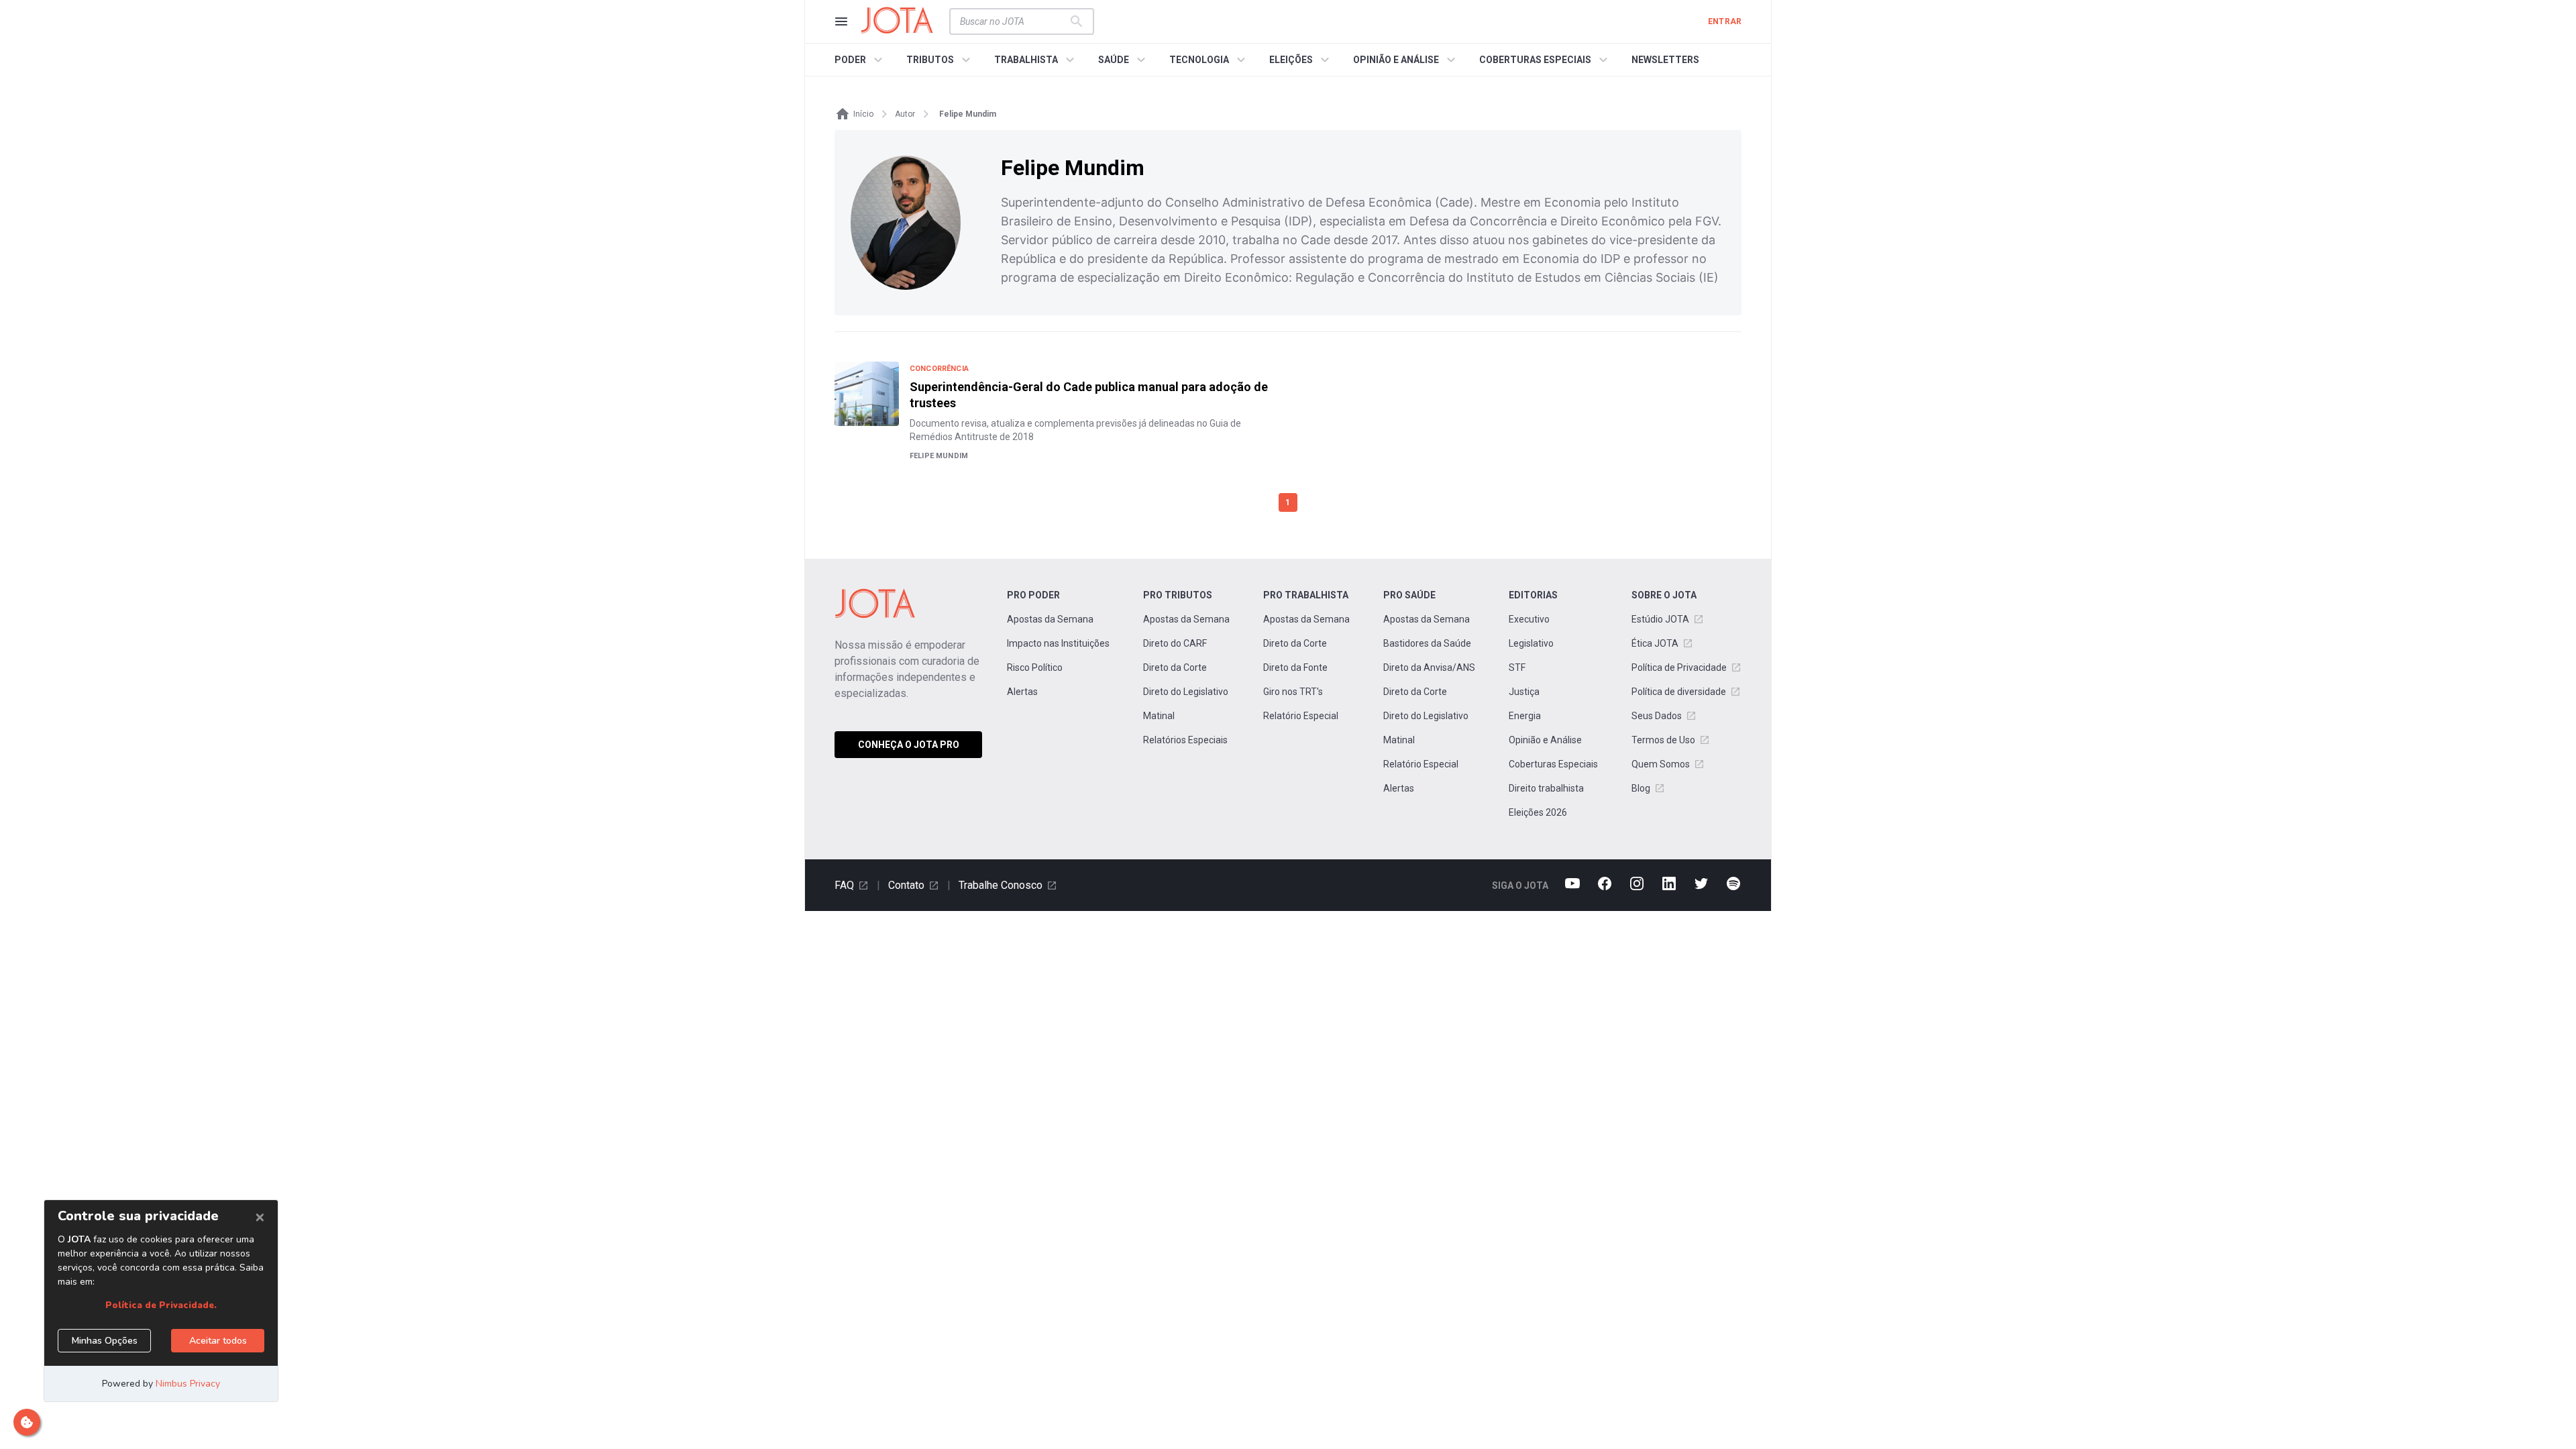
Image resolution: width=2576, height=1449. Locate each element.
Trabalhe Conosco (1001, 885)
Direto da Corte (1175, 667)
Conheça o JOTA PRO (909, 745)
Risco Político (1035, 667)
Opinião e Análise (1545, 740)
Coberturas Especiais (1553, 764)
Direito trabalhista (1546, 788)
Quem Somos (1661, 764)
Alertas (1022, 692)
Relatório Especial (1301, 716)
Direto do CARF (1175, 643)
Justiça (1524, 692)
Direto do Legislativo (1186, 692)
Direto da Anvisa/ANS (1429, 667)
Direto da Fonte (1295, 667)
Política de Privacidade (1679, 667)
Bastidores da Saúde (1427, 643)
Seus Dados (1657, 716)
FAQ (844, 885)
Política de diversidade (1679, 692)
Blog (1641, 788)
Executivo (1529, 619)
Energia (1525, 716)
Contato (906, 885)
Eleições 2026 (1538, 812)
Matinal (1159, 716)
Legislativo (1531, 643)
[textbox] (1014, 21)
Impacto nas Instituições (1058, 643)
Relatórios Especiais (1185, 740)
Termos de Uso (1663, 740)
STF (1517, 667)
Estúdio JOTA (1660, 619)
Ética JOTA (1655, 643)
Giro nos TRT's (1293, 692)
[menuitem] (860, 60)
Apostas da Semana (1050, 619)
